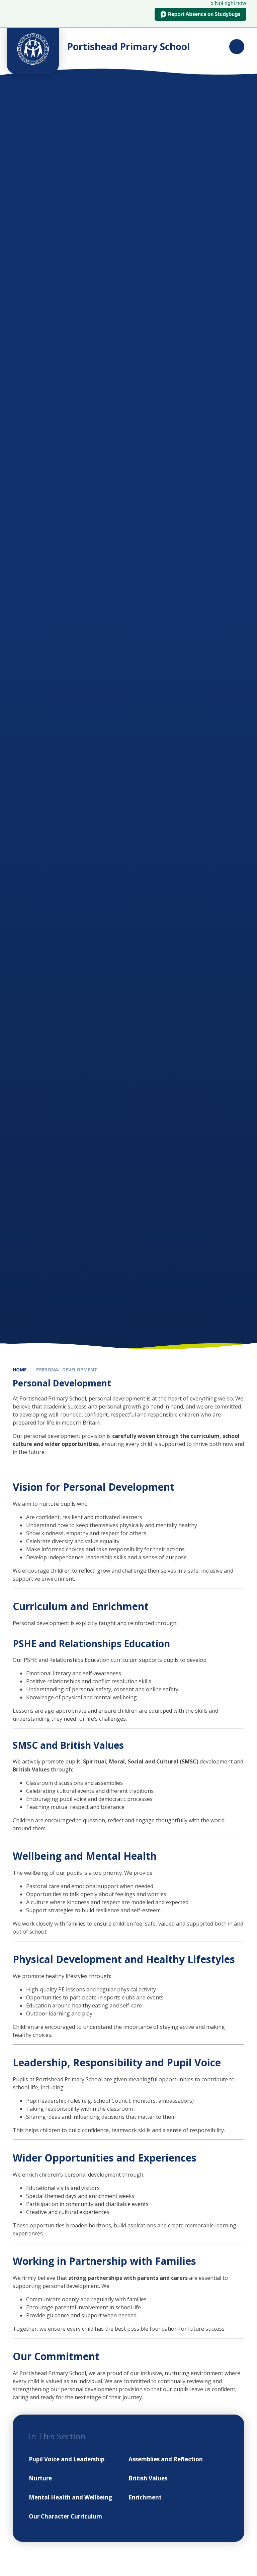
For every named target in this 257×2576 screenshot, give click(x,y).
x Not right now (229, 3)
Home (20, 1370)
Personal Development (67, 1370)
